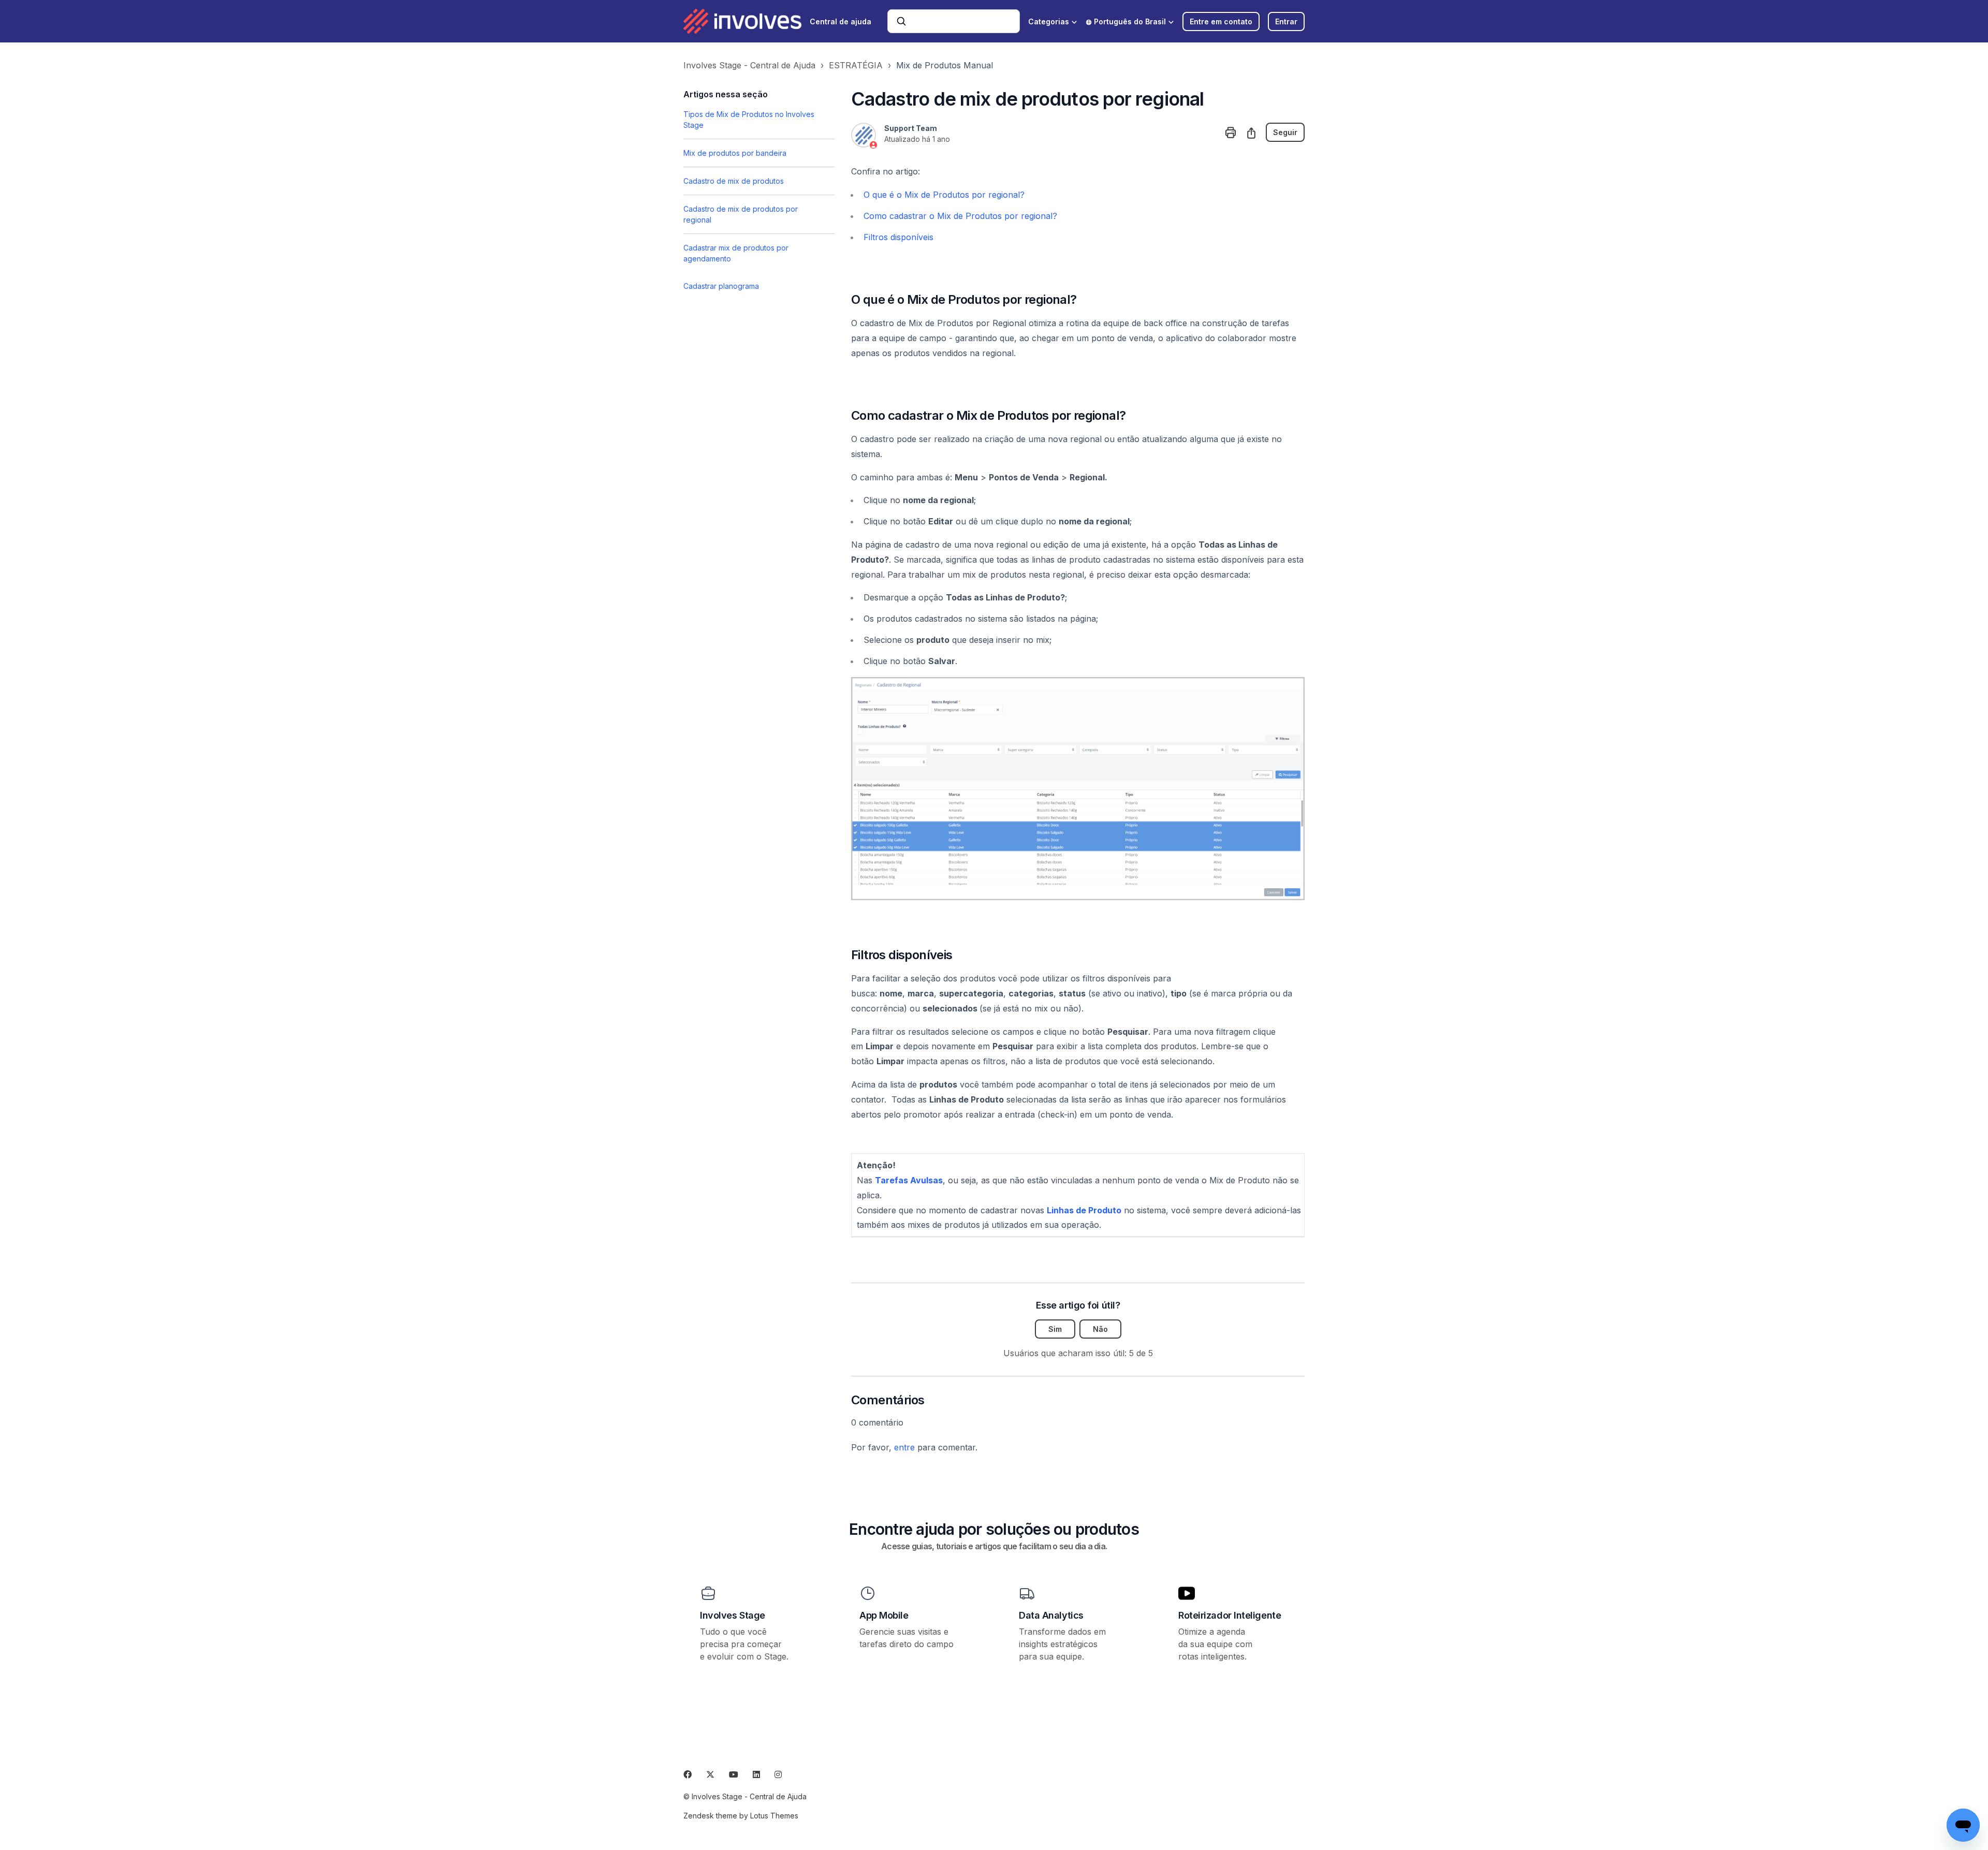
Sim (1055, 1329)
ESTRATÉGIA (856, 65)
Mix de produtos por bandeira (735, 153)
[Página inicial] (742, 21)
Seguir (1285, 132)
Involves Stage (733, 1615)
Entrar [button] (1286, 21)
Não (1100, 1329)
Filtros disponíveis (898, 237)
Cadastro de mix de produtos (734, 181)
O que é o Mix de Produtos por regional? (944, 195)
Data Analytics (1051, 1615)
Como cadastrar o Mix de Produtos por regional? (960, 216)
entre (904, 1447)
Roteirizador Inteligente (1230, 1615)
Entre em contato (1221, 21)
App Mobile (884, 1615)
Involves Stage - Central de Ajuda (749, 65)
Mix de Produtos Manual (945, 65)
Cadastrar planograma (721, 286)
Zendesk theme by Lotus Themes (741, 1816)
